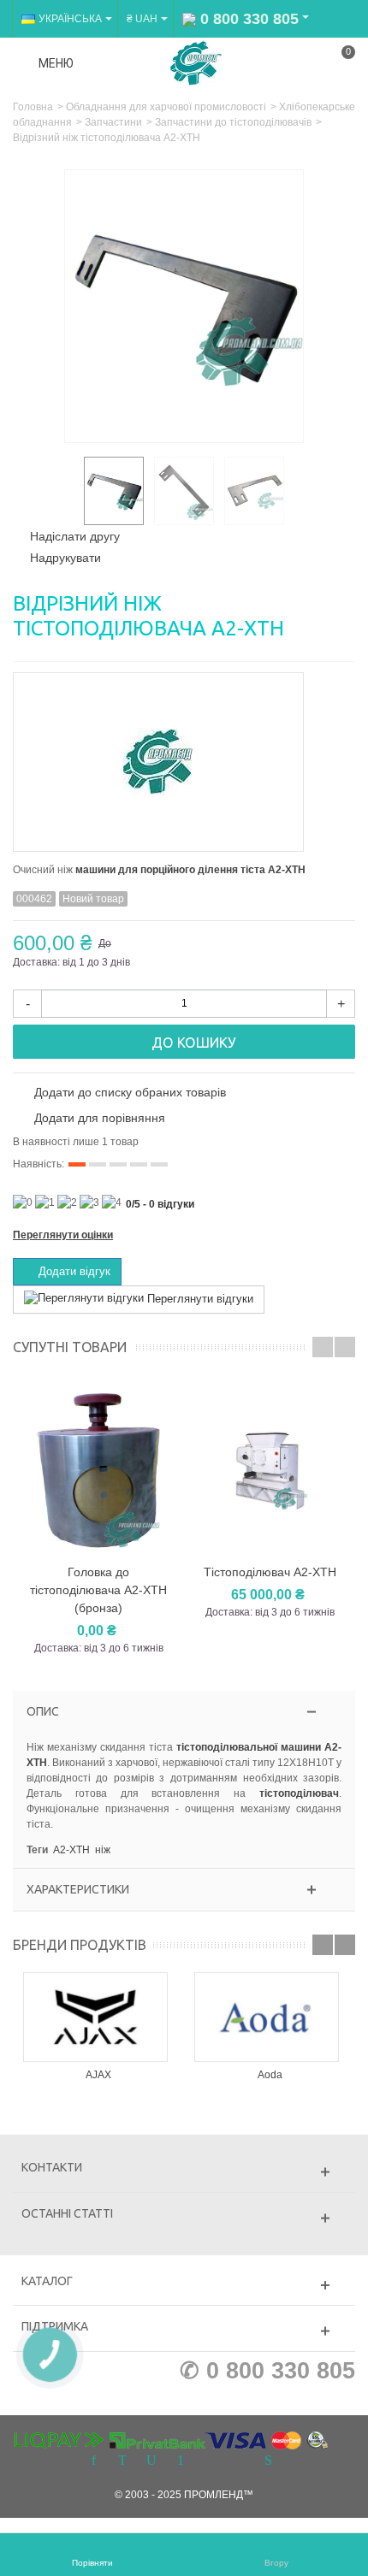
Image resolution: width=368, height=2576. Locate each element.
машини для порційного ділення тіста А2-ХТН (190, 870)
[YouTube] (151, 2461)
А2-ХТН (71, 1850)
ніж (103, 1850)
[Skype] (268, 2461)
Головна (33, 107)
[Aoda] (270, 2017)
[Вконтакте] (239, 2461)
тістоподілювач (299, 1793)
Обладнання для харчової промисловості (166, 107)
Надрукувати (65, 558)
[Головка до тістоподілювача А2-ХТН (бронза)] (98, 1471)
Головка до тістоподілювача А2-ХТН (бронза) (98, 1590)
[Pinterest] (181, 2461)
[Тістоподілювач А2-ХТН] (270, 1471)
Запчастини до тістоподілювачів (233, 122)
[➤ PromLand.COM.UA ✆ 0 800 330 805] (196, 62)
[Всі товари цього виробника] (184, 756)
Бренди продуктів (80, 1945)
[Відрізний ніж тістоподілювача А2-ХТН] (114, 491)
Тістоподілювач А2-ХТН (270, 1572)
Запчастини (113, 122)
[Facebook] (93, 2461)
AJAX (98, 2075)
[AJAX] (98, 2017)
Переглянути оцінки (63, 1235)
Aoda (270, 2075)
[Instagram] (210, 2461)
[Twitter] (122, 2461)
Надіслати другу (75, 536)
